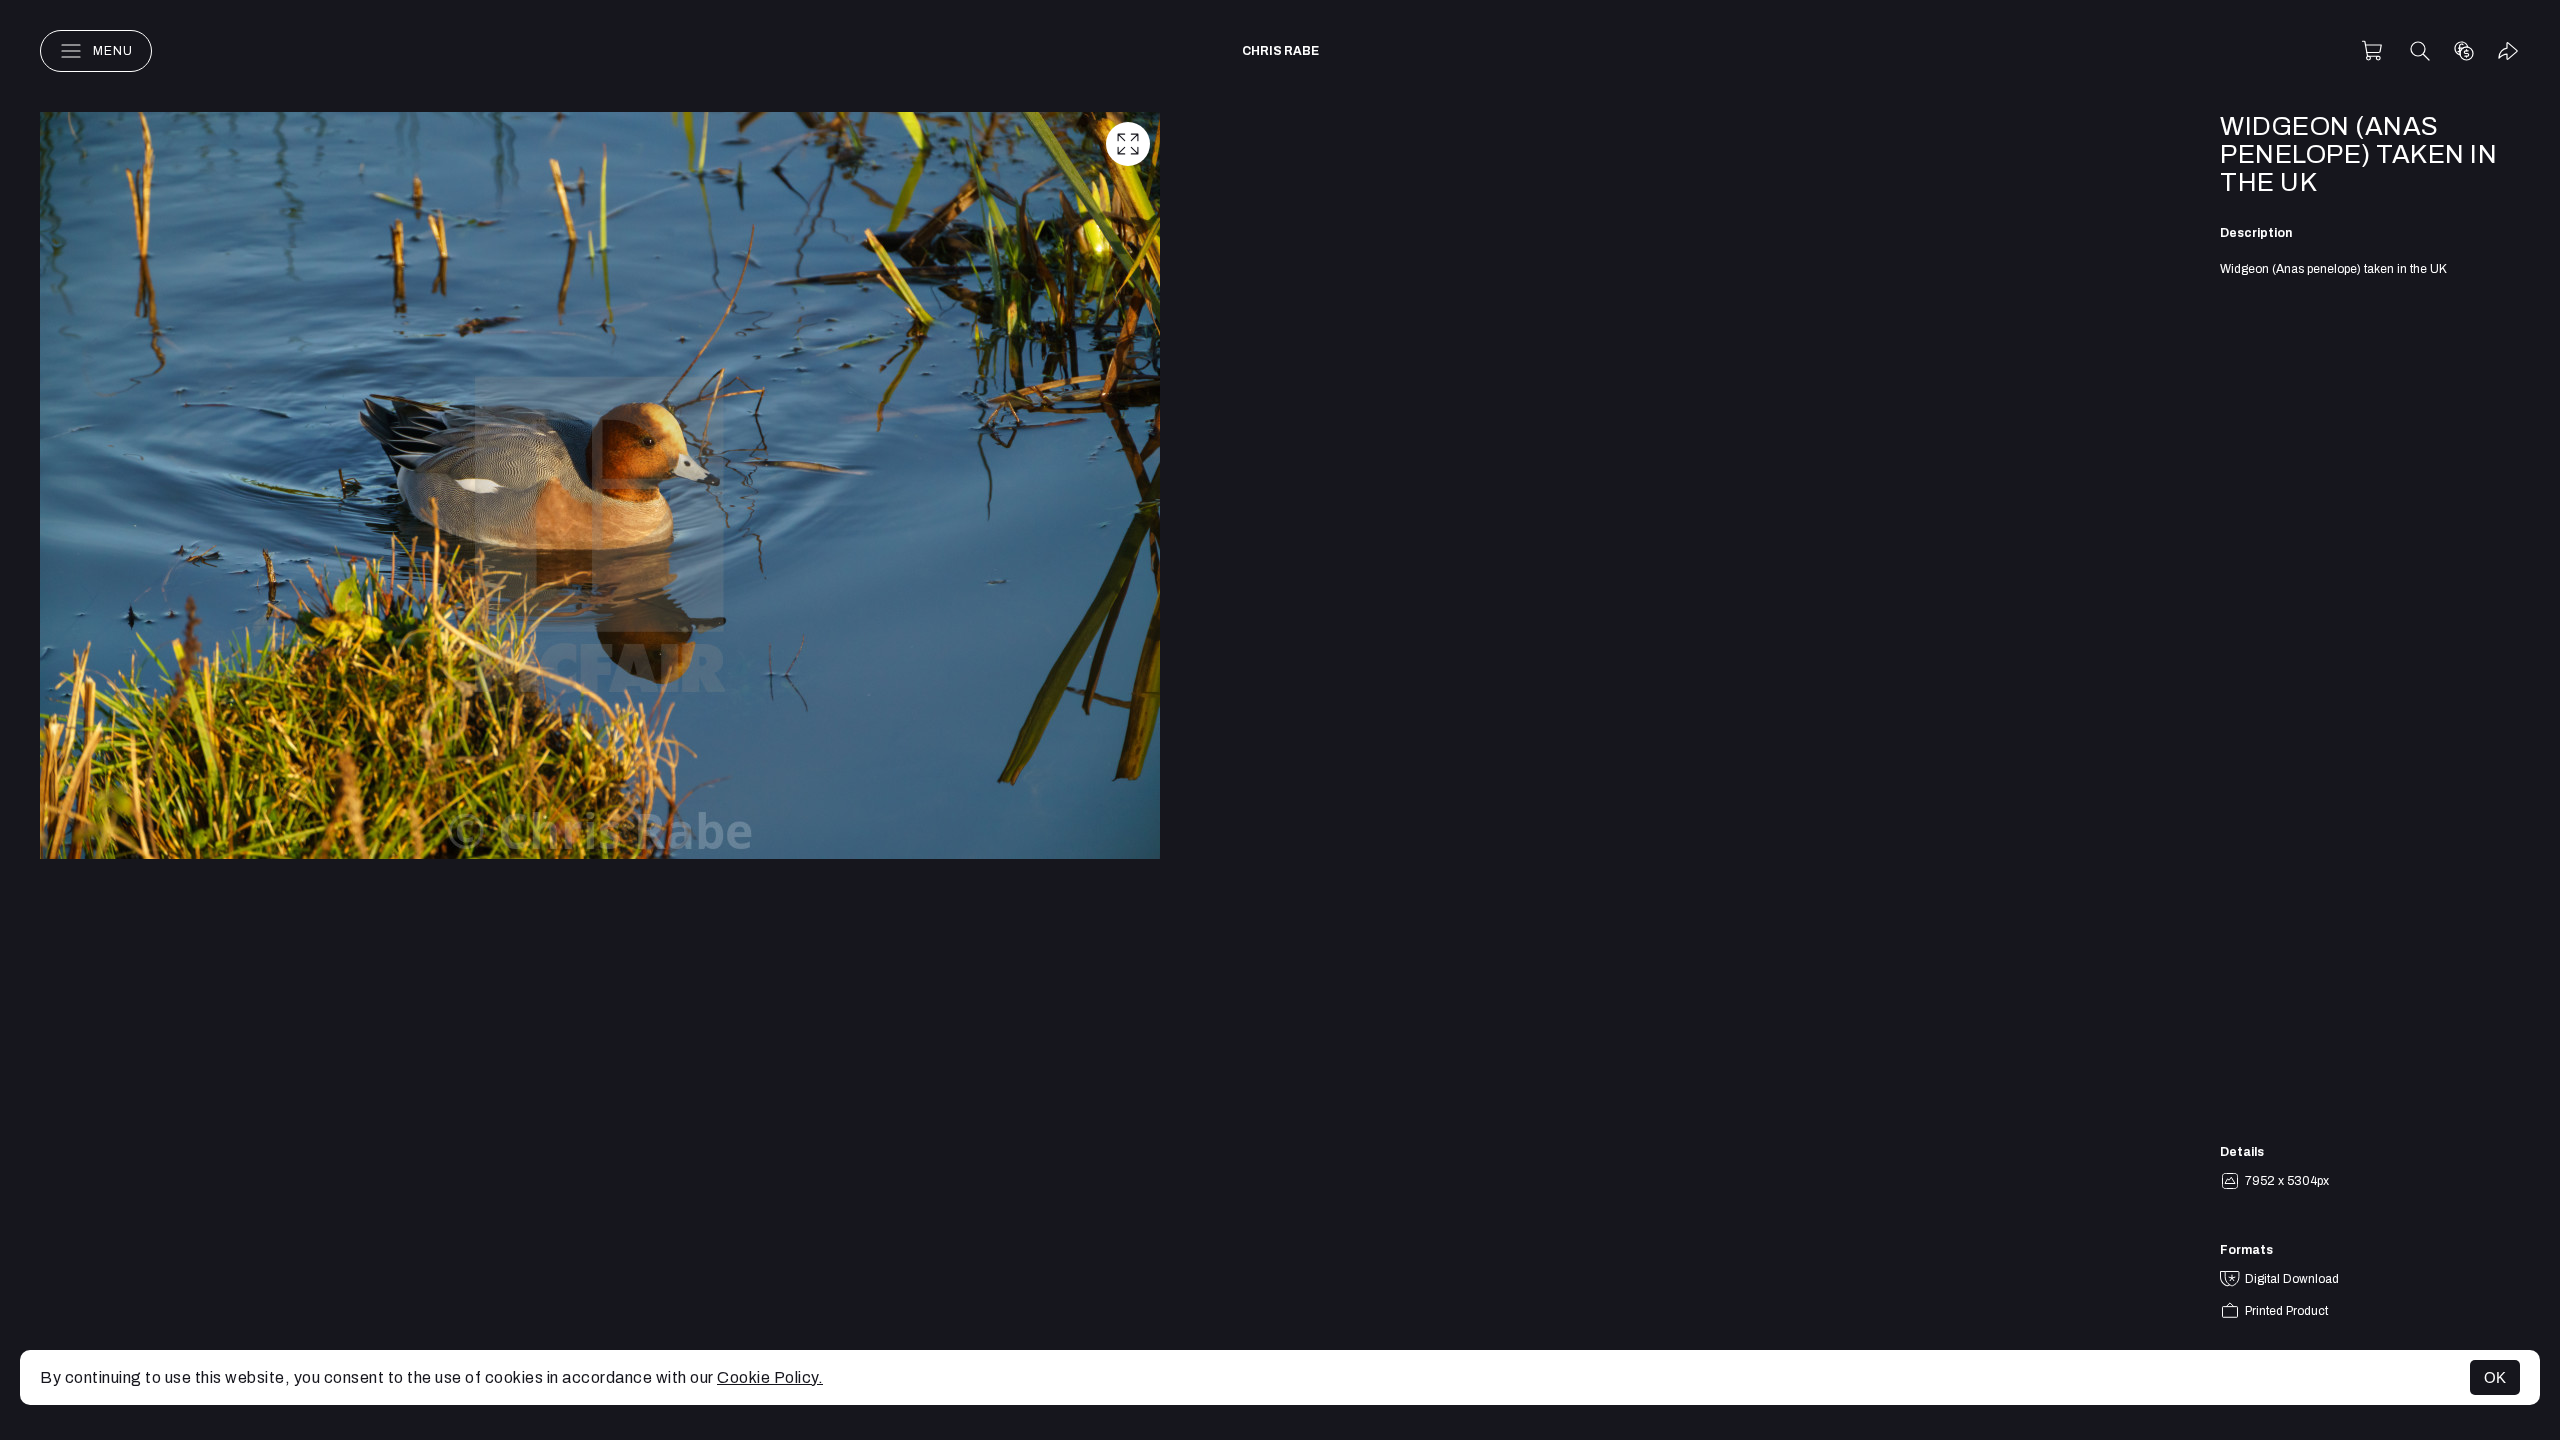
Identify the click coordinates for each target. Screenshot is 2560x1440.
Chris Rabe (1280, 51)
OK (2495, 1377)
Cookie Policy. (770, 1377)
